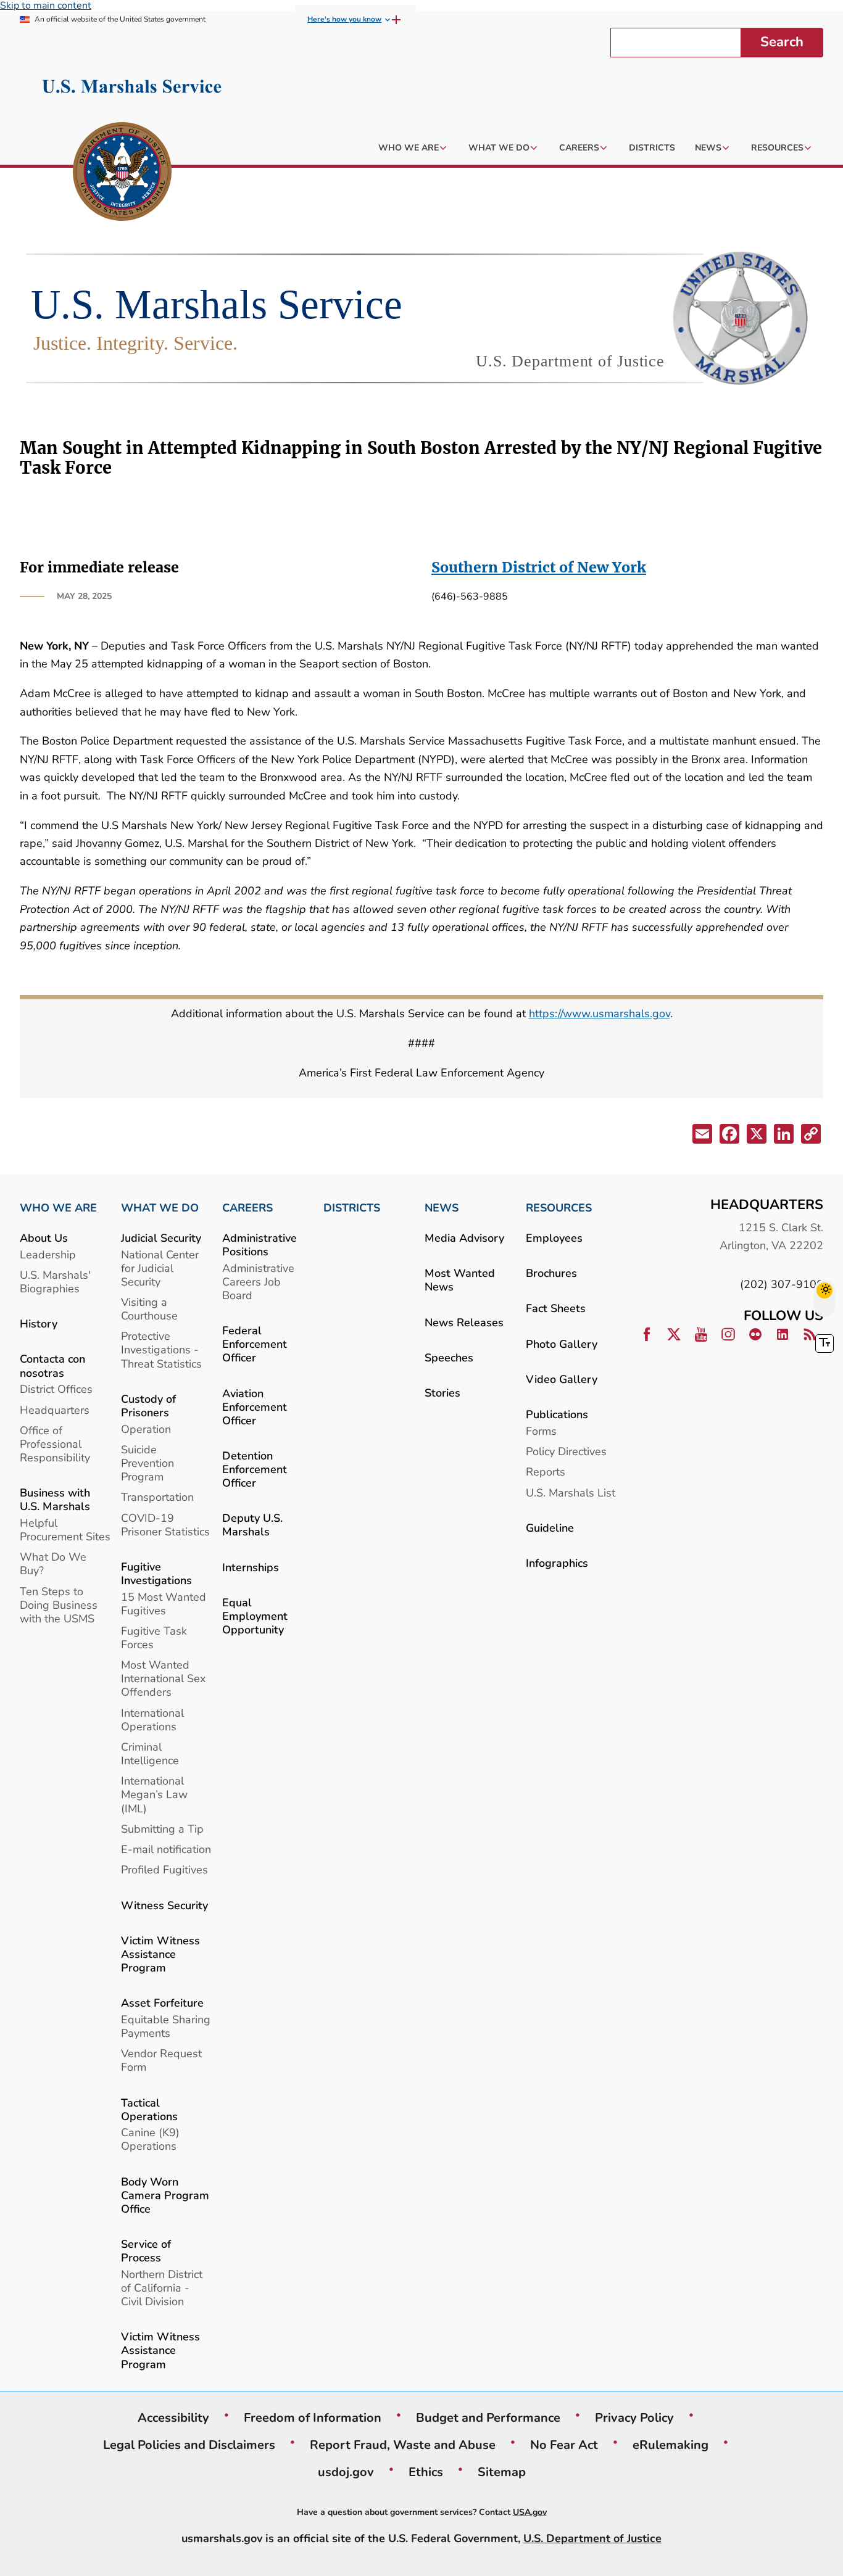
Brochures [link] (551, 1273)
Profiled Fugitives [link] (164, 1869)
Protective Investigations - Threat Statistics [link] (161, 1349)
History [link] (39, 1323)
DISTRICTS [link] (352, 1208)
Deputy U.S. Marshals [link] (252, 1525)
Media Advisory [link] (464, 1238)
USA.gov (530, 2512)
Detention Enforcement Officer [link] (255, 1469)
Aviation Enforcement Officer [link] (255, 1407)
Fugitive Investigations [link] (156, 1573)
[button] (701, 1136)
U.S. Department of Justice (592, 2538)
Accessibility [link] (173, 2417)
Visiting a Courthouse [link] (149, 1309)
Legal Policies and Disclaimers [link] (189, 2445)
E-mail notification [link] (166, 1849)
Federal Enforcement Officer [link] (255, 1344)
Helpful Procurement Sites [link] (65, 1529)
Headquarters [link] (55, 1410)
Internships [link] (251, 1567)
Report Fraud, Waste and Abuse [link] (403, 2445)
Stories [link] (442, 1393)
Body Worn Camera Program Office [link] (165, 2195)
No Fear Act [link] (564, 2445)
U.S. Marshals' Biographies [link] (55, 1282)
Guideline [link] (550, 1528)
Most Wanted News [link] (460, 1280)
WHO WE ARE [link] (58, 1208)
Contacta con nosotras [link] (52, 1365)
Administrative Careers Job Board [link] (258, 1282)
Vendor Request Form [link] (161, 2060)
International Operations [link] (152, 1719)
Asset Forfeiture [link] (162, 2003)
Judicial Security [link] (161, 1238)
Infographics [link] (557, 1563)
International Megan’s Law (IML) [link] (154, 1794)
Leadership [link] (48, 1254)
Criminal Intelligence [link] (150, 1753)
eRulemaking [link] (671, 2445)
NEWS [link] (442, 1208)
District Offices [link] (56, 1389)
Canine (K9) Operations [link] (150, 2139)
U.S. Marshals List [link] (571, 1492)
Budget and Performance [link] (488, 2417)
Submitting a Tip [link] (162, 1829)
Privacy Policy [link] (634, 2417)
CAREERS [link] (247, 1208)
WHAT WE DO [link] (160, 1208)
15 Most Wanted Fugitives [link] (164, 1604)
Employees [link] (554, 1238)
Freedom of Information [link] (313, 2417)
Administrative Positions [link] (260, 1245)
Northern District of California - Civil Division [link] (162, 2288)
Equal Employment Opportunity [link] (255, 1616)
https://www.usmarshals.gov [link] (600, 1013)
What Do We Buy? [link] (53, 1563)
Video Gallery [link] (562, 1379)
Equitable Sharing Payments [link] (166, 2026)
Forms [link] (541, 1431)
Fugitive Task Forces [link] (154, 1637)
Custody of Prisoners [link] (148, 1406)
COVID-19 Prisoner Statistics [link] (165, 1525)
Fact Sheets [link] (556, 1308)
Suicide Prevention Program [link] (147, 1463)
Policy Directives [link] (566, 1451)
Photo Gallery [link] (562, 1344)
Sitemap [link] (502, 2472)
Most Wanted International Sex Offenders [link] (163, 1678)
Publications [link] (557, 1414)
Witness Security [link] (164, 1905)
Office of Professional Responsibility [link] (55, 1444)
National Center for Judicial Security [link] (160, 1268)
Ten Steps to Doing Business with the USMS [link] (59, 1605)
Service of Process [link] (146, 2251)
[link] (122, 173)
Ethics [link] (426, 2472)
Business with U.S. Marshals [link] (55, 1499)
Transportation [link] (157, 1497)
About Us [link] (44, 1238)
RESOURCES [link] (559, 1208)
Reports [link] (546, 1472)
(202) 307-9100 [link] (782, 1284)
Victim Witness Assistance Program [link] (160, 1954)
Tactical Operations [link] (149, 2109)
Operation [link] (146, 1429)
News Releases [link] (464, 1322)
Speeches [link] (449, 1357)
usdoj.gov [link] (346, 2472)
